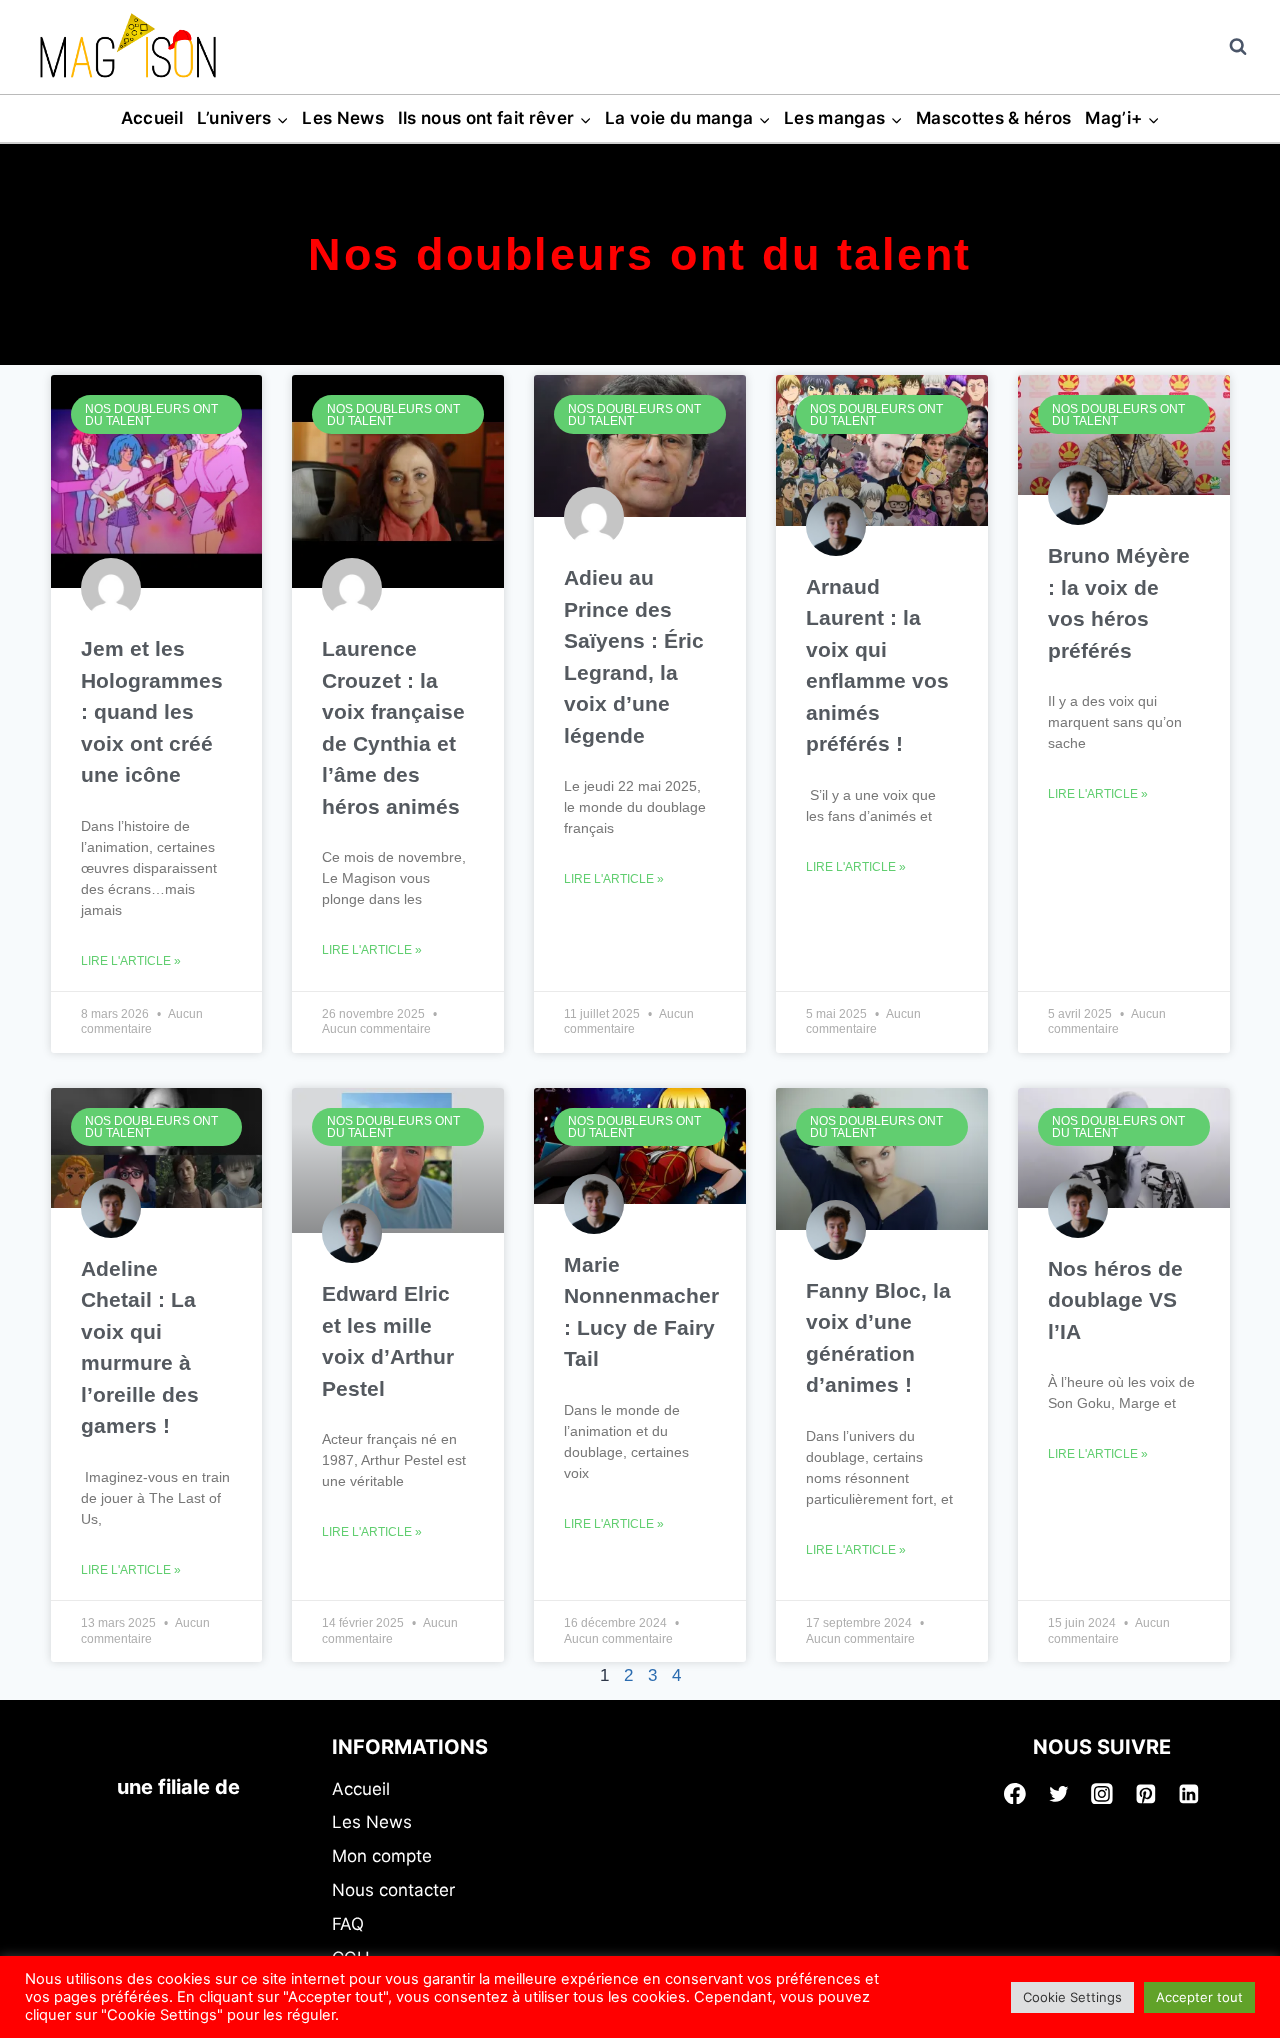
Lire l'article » (131, 961)
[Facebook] (1015, 1794)
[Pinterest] (1146, 1794)
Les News (343, 118)
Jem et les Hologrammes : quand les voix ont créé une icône (152, 711)
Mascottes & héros (994, 118)
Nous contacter (393, 1890)
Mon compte (382, 1856)
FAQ (348, 1924)
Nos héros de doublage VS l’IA (1115, 1300)
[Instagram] (1102, 1794)
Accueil (152, 118)
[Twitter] (1059, 1794)
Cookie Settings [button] (1072, 1997)
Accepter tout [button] (1199, 1997)
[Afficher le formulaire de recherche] (1238, 47)
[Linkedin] (1189, 1794)
